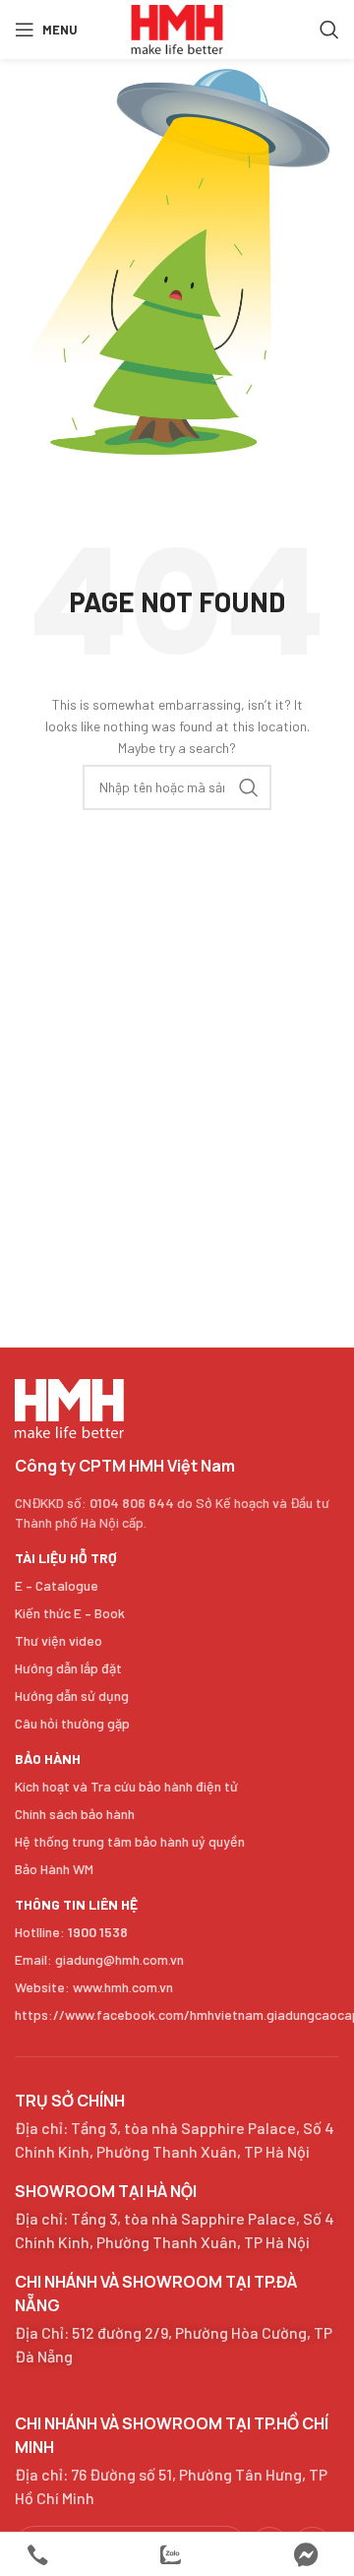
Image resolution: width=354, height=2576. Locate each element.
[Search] (329, 30)
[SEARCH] (249, 787)
